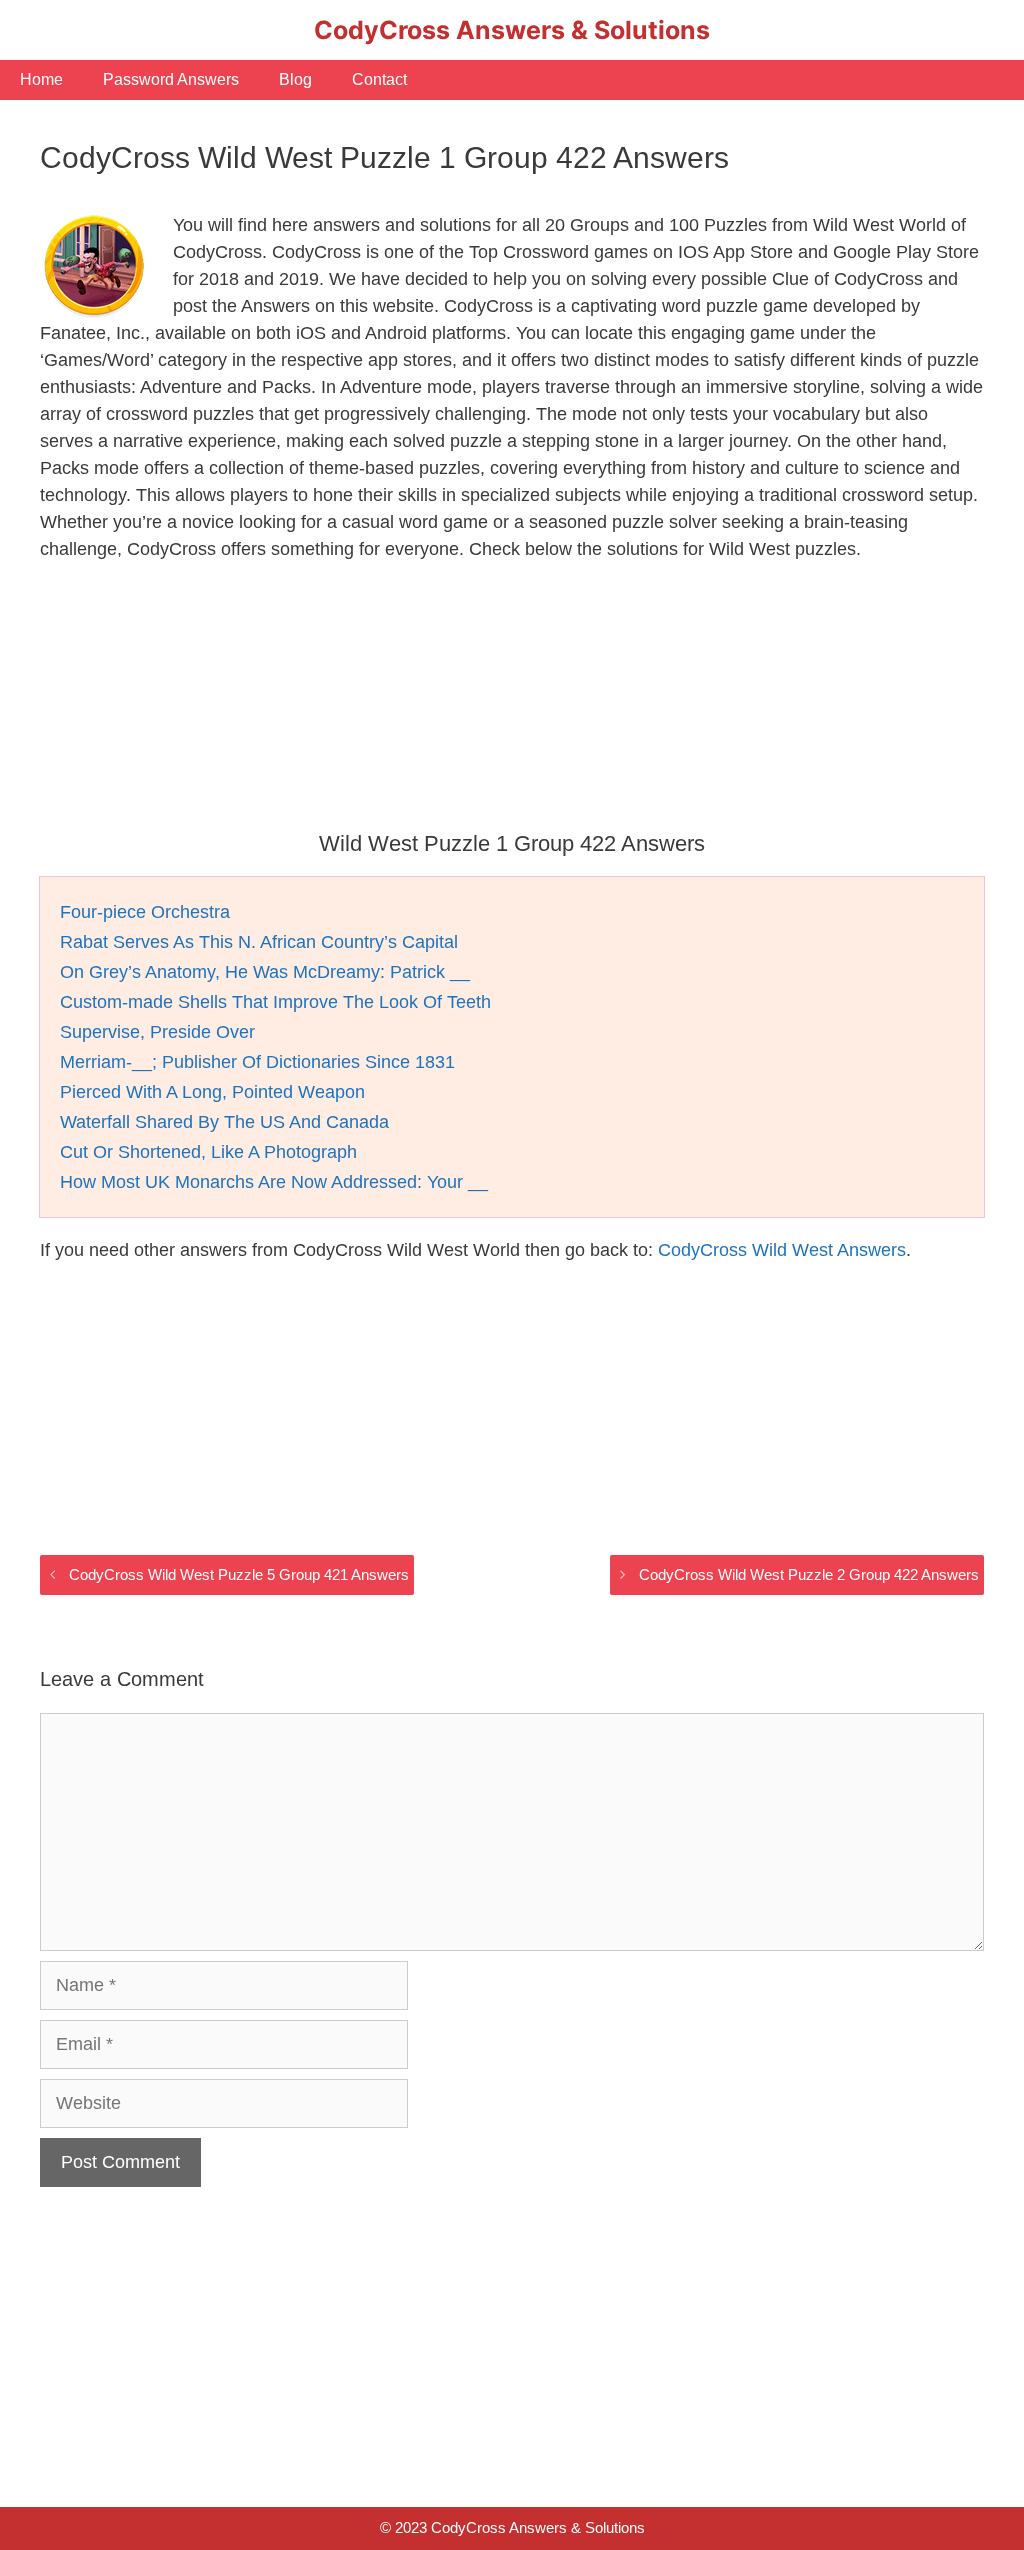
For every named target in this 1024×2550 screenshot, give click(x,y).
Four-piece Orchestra (145, 912)
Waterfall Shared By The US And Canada (224, 1122)
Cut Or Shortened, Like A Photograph (208, 1152)
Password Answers (171, 79)
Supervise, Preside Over (157, 1032)
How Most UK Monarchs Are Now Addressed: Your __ (274, 1182)
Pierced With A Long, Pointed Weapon (212, 1092)
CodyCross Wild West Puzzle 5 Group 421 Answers (239, 1574)
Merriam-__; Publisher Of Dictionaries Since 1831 (257, 1062)
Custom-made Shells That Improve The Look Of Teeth (275, 1002)
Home (41, 79)
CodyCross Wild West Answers (782, 1250)
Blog (295, 79)
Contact (379, 79)
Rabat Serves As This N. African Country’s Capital (259, 942)
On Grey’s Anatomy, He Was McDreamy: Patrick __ (265, 972)
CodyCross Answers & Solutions (512, 30)
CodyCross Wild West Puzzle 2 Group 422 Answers (809, 1574)
